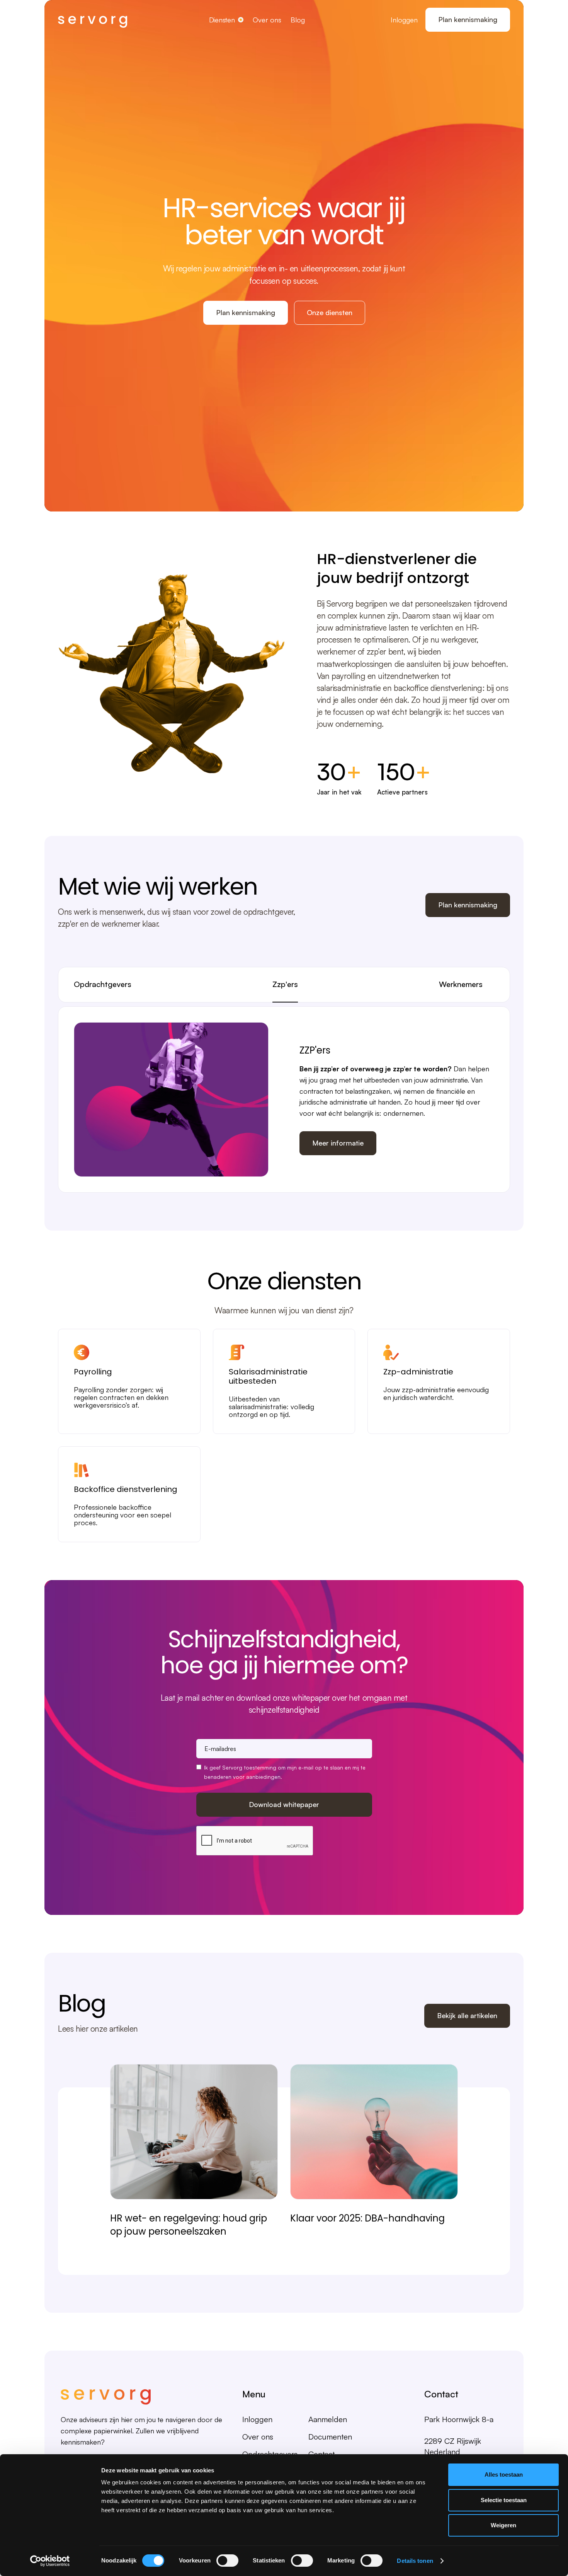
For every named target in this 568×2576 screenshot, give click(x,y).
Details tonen (415, 2561)
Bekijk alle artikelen (467, 2015)
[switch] (227, 2561)
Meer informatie (338, 1143)
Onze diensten (330, 312)
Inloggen (404, 20)
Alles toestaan (504, 2475)
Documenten (330, 2437)
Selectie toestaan (504, 2500)
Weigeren (503, 2525)
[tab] (103, 985)
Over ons (267, 20)
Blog (298, 20)
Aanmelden (328, 2419)
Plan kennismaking (468, 19)
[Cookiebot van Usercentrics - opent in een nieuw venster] (50, 2561)
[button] (226, 20)
